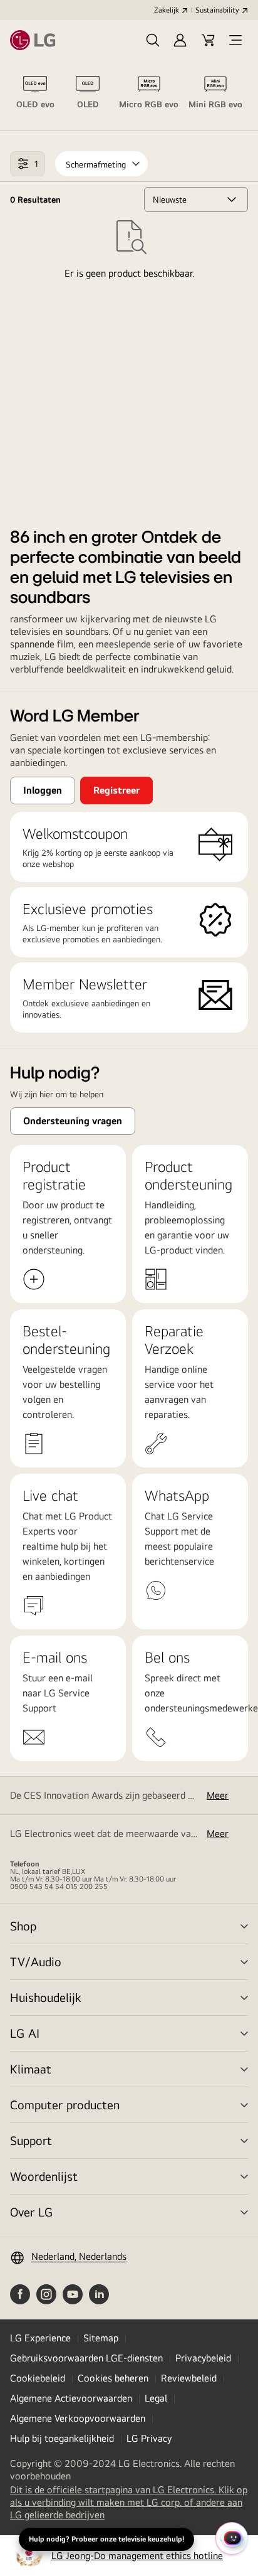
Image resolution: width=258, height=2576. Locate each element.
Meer (218, 1795)
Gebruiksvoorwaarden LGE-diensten (86, 2358)
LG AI (25, 2033)
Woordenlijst (44, 2176)
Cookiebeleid (38, 2378)
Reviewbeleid (189, 2378)
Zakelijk (167, 10)
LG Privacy (149, 2438)
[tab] (35, 95)
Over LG (31, 2212)
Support (31, 2140)
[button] (153, 40)
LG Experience (40, 2338)
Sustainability (217, 10)
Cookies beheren (113, 2378)
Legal (156, 2398)
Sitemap (101, 2338)
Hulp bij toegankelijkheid (62, 2438)
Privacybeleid (203, 2358)
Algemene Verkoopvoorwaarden (78, 2418)
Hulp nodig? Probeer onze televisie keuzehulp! (106, 2539)
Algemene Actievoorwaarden (71, 2398)
